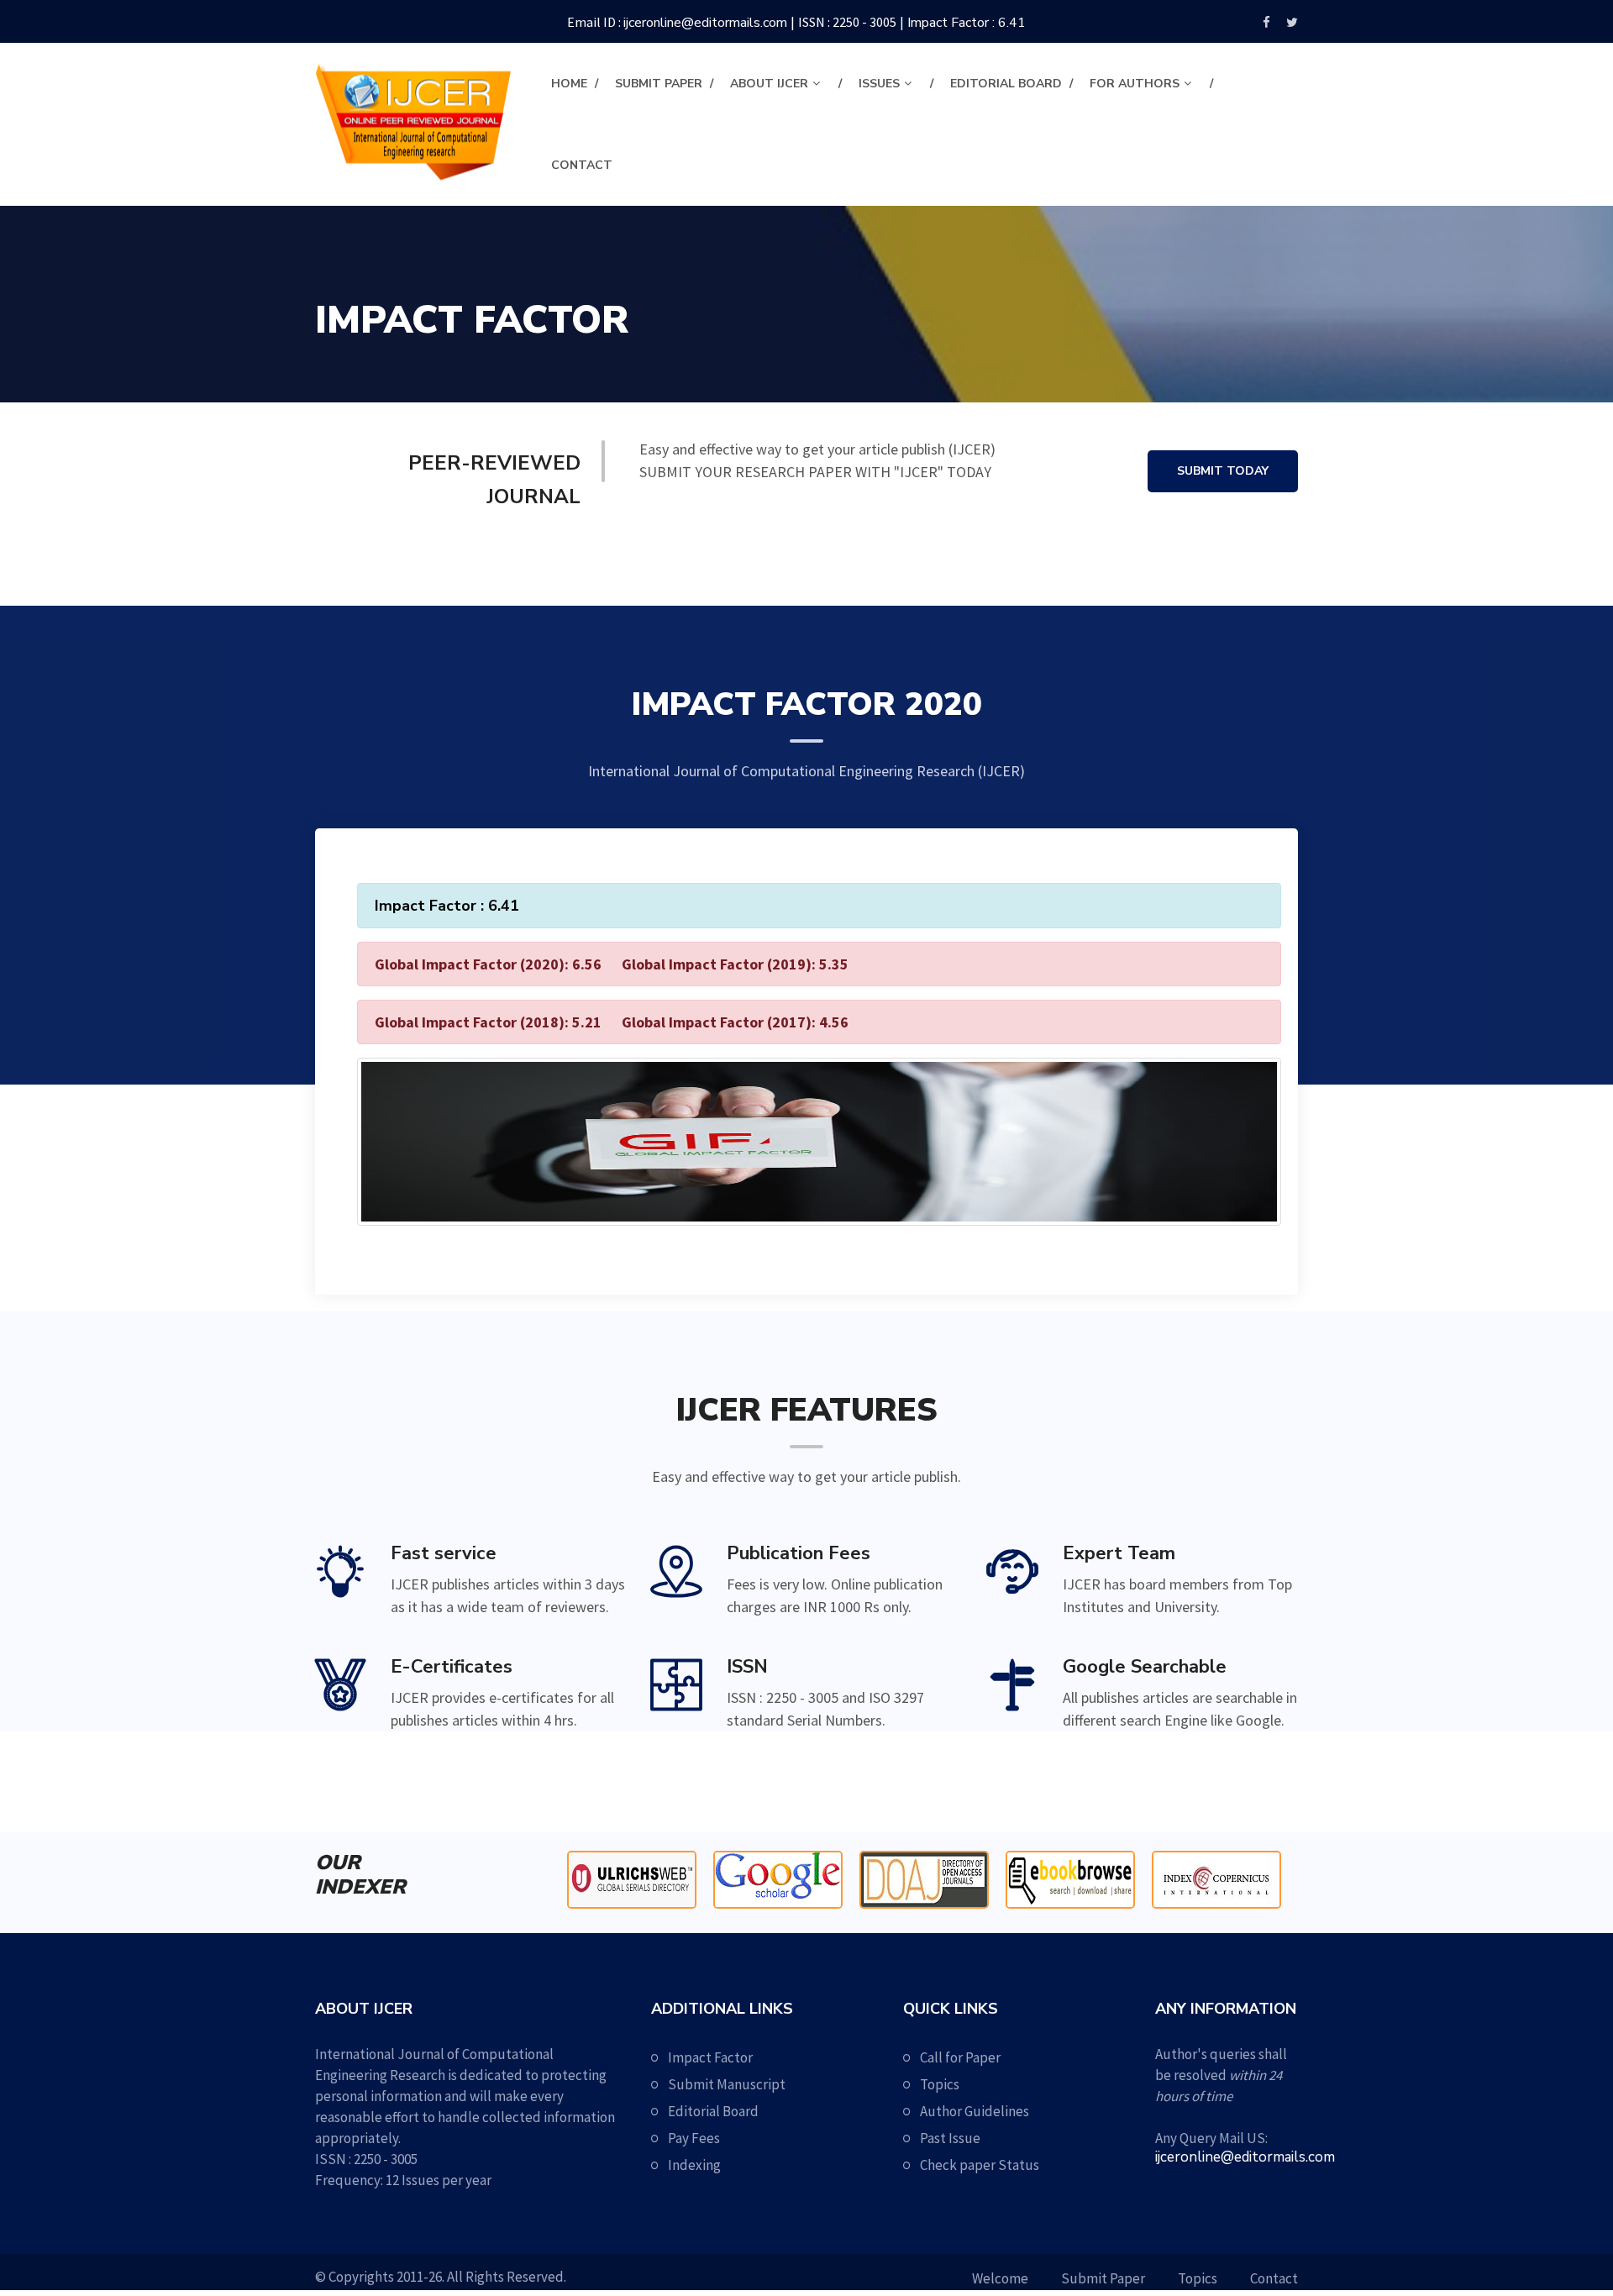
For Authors (1135, 84)
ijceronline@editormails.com (705, 23)
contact (582, 165)
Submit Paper (659, 84)
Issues (879, 84)
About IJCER (769, 84)
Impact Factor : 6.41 (967, 23)
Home (569, 84)
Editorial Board (1006, 84)
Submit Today (1223, 471)
